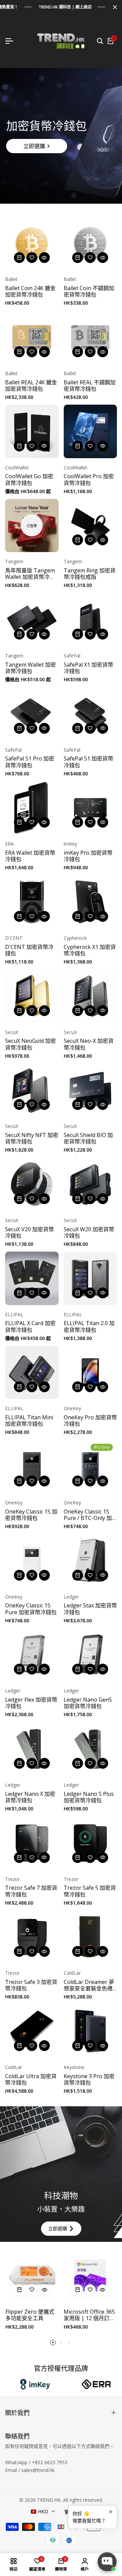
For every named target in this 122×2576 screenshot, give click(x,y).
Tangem (14, 562)
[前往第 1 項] (53, 2342)
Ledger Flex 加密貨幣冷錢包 (31, 1703)
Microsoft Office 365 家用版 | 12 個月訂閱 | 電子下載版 (89, 2315)
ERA (9, 844)
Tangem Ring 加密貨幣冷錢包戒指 (90, 574)
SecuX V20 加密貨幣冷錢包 (29, 1233)
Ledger (71, 1597)
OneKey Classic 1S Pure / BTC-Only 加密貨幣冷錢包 (88, 1515)
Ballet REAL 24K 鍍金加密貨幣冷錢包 (31, 386)
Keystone (74, 2067)
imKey (70, 844)
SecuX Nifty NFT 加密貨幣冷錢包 (32, 1138)
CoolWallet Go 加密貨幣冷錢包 (29, 480)
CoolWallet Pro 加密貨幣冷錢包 (89, 480)
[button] (32, 258)
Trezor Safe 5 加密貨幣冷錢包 (90, 1891)
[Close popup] (111, 2512)
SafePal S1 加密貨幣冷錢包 (88, 762)
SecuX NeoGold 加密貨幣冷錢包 (30, 1044)
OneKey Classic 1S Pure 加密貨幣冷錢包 (31, 1609)
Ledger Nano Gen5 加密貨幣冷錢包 (88, 1703)
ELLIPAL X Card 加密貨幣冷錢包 (30, 1326)
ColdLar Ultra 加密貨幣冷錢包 (31, 2080)
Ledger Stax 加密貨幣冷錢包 (90, 1609)
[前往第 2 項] (61, 2342)
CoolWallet (17, 468)
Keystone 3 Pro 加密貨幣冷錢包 (89, 2080)
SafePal (72, 656)
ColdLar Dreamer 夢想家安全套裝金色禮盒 (89, 1985)
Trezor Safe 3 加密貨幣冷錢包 (31, 1985)
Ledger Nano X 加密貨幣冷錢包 (30, 1797)
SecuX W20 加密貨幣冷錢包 (89, 1233)
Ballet (11, 279)
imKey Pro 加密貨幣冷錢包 (88, 856)
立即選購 (34, 146)
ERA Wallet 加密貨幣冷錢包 (30, 856)
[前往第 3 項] (69, 2342)
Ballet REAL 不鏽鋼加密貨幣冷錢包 (90, 386)
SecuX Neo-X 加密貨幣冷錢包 (89, 1044)
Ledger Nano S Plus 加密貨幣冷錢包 (89, 1797)
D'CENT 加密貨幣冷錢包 (29, 950)
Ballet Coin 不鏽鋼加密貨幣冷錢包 (89, 291)
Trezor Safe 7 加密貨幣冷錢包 (31, 1891)
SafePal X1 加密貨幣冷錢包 (88, 668)
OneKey (72, 1409)
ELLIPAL (14, 1315)
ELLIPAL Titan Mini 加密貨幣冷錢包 (29, 1421)
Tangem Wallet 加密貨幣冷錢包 (30, 668)
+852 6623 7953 (50, 2462)
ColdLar (72, 1973)
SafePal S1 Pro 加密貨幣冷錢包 (30, 762)
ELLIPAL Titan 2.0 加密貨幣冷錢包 (89, 1326)
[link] (61, 136)
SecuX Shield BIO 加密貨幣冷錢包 (88, 1138)
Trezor (12, 1879)
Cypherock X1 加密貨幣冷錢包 (90, 950)
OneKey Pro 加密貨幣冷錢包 (90, 1421)
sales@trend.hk (38, 2470)
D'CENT (14, 938)
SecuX (12, 1032)
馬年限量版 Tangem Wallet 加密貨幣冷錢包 (30, 574)
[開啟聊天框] (107, 2562)
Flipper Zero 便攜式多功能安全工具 (30, 2315)
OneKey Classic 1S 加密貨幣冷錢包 (31, 1515)
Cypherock (75, 938)
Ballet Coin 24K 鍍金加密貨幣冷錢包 (30, 291)
